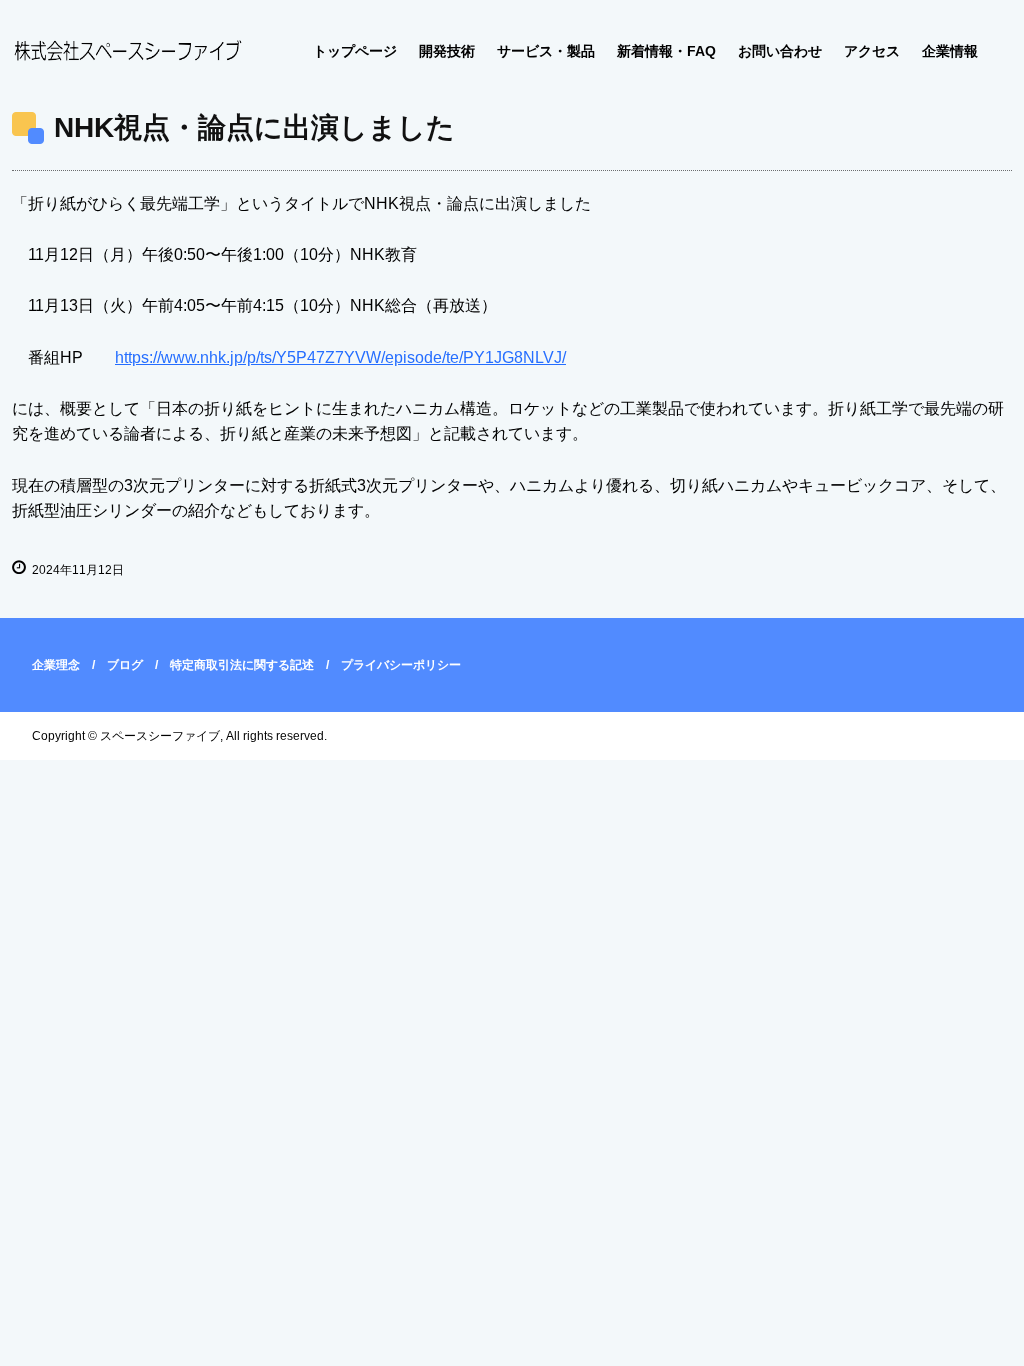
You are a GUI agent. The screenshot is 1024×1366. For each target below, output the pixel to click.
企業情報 (950, 51)
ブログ (125, 665)
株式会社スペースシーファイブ (127, 52)
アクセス (872, 51)
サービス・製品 (546, 51)
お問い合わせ (780, 51)
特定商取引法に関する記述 (242, 665)
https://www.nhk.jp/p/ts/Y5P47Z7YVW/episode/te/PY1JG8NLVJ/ (340, 357)
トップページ (355, 51)
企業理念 (56, 665)
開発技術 (447, 51)
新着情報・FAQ (666, 51)
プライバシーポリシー (401, 665)
